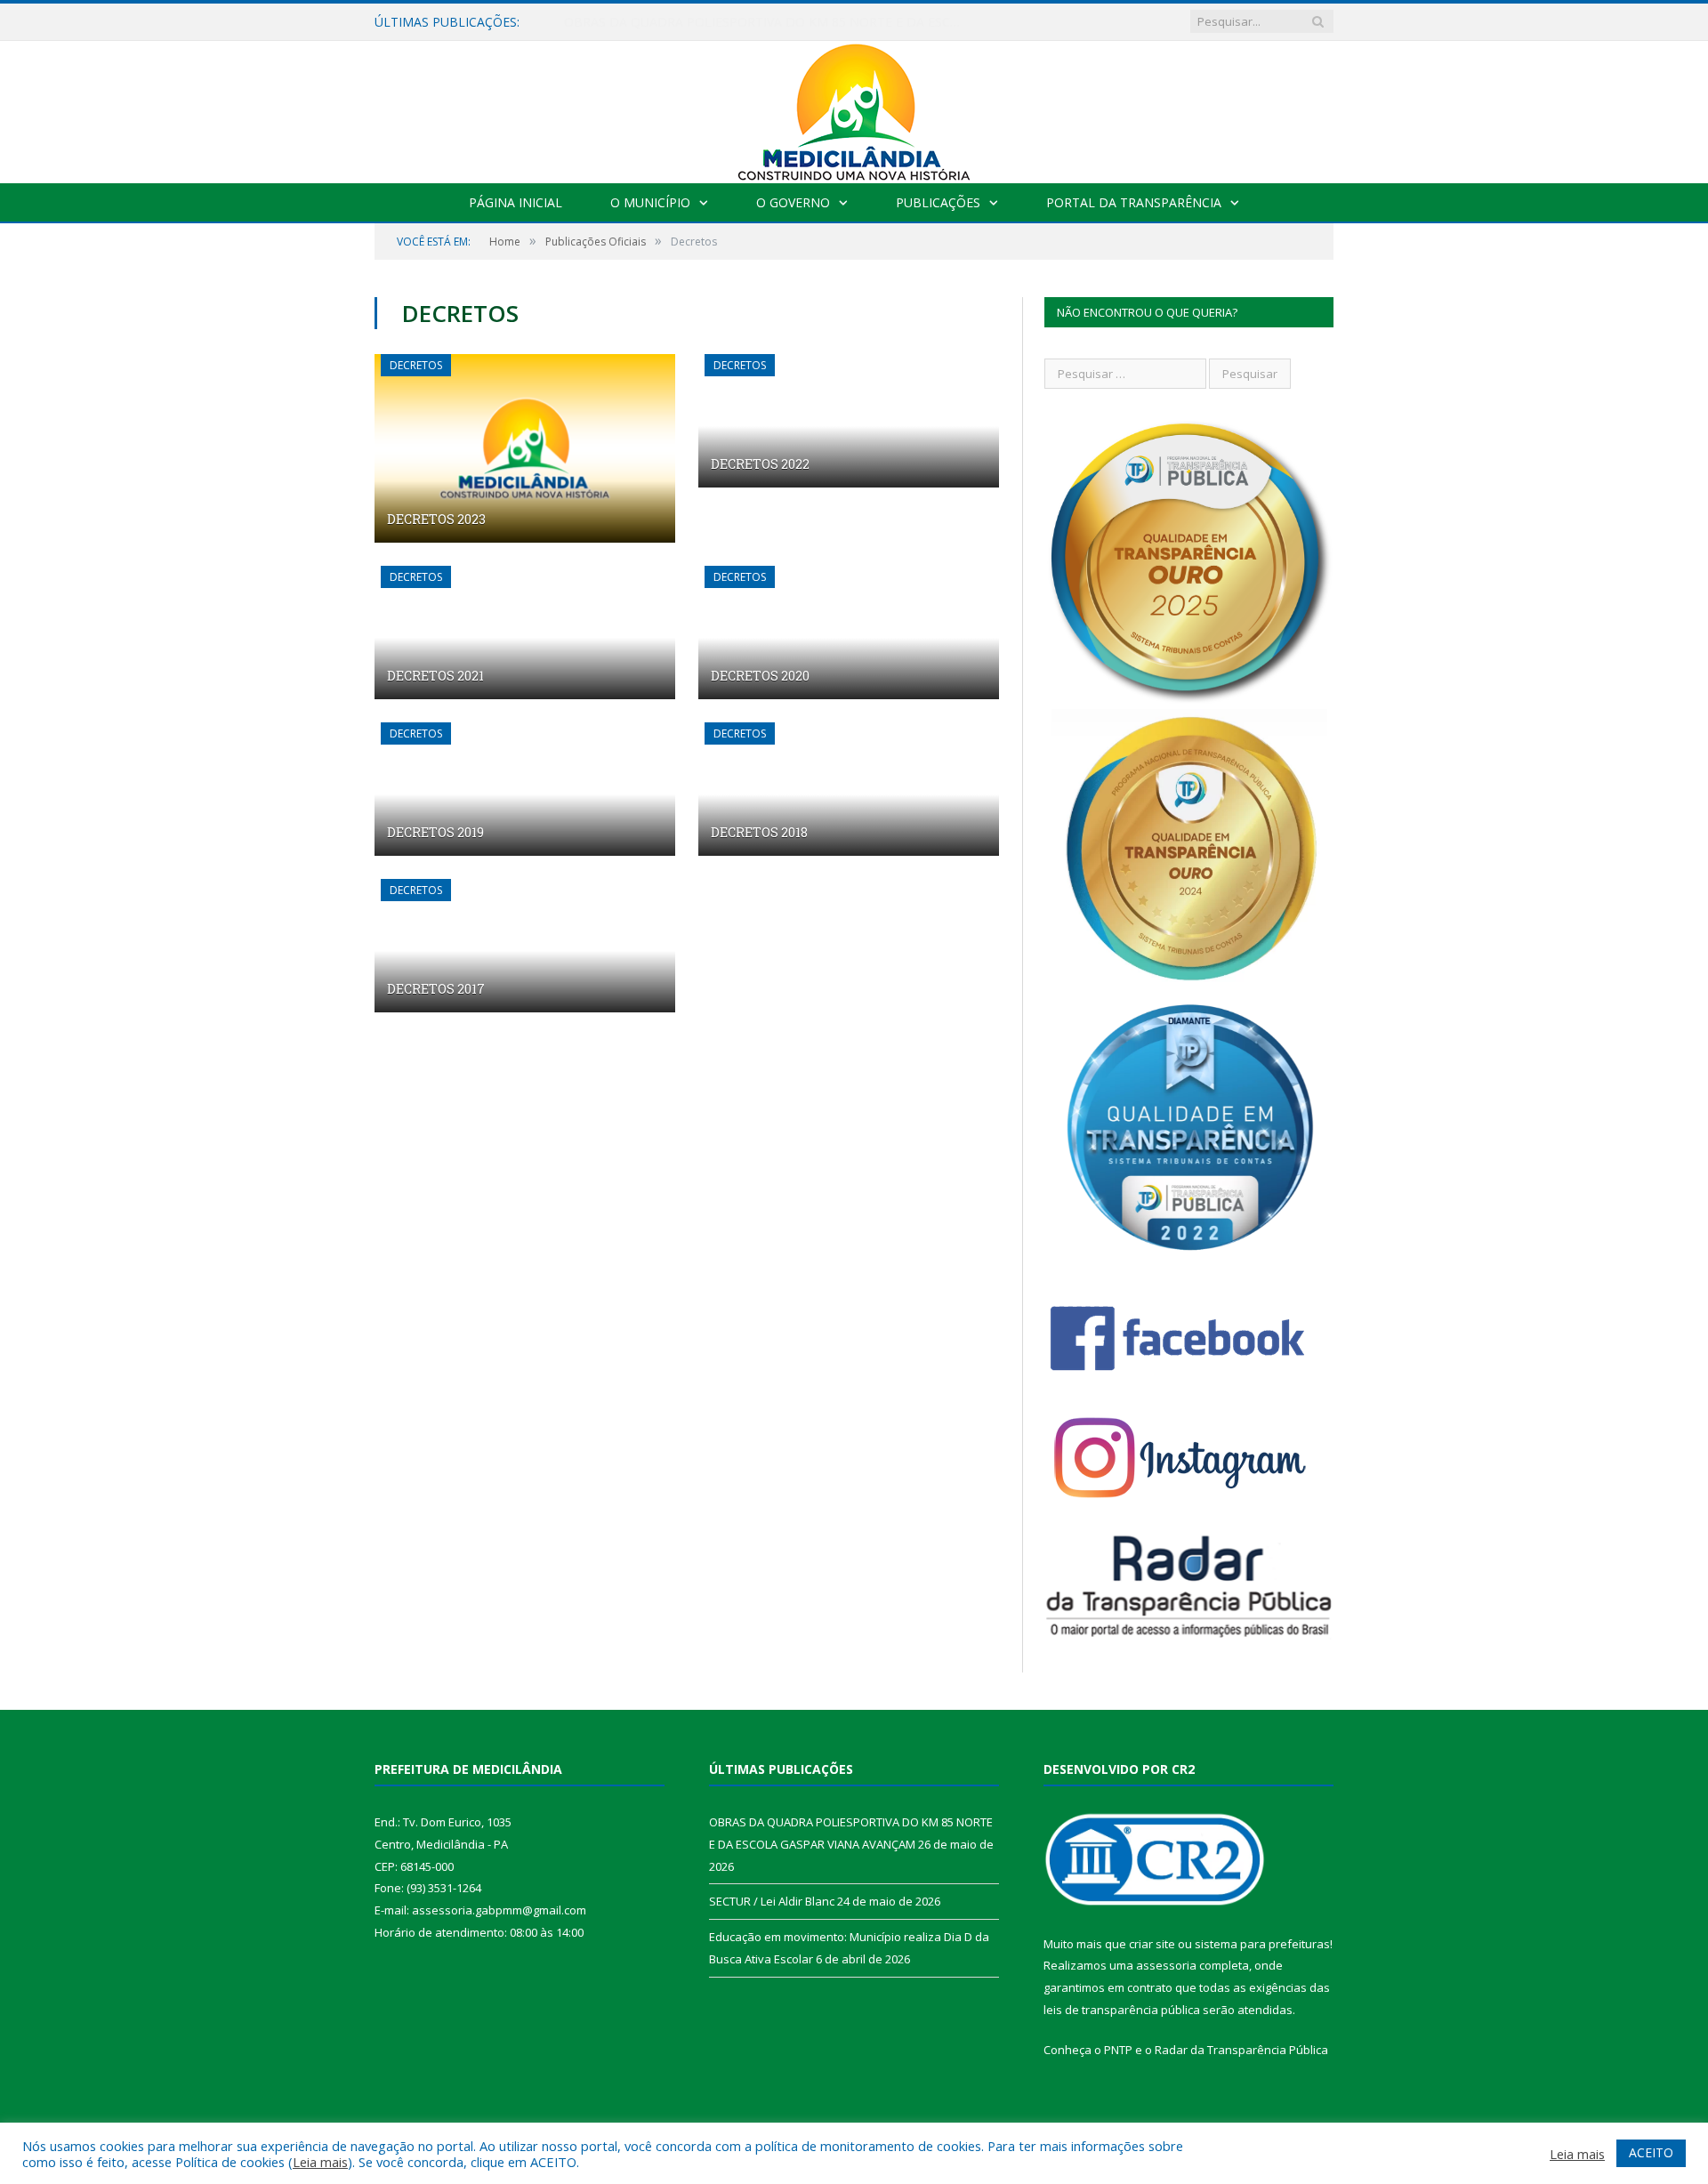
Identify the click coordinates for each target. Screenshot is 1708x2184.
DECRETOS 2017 (436, 989)
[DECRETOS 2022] (849, 421)
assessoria (1166, 1965)
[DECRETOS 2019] (525, 789)
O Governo (793, 202)
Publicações (938, 202)
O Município (650, 202)
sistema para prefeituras (1262, 1944)
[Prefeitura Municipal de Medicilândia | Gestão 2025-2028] (854, 108)
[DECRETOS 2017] (525, 946)
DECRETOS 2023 (436, 519)
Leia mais (320, 2162)
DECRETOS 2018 (759, 832)
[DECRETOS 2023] (525, 448)
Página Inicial (516, 202)
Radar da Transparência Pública (1241, 2050)
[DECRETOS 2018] (849, 789)
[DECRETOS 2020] (849, 633)
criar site (1152, 1944)
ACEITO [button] (1651, 2152)
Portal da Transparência (1134, 202)
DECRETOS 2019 (435, 832)
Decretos (416, 365)
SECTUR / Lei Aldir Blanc (634, 22)
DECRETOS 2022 (760, 464)
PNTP (1118, 2050)
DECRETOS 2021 (435, 676)
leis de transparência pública (1122, 2010)
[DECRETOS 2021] (525, 633)
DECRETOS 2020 (760, 676)
